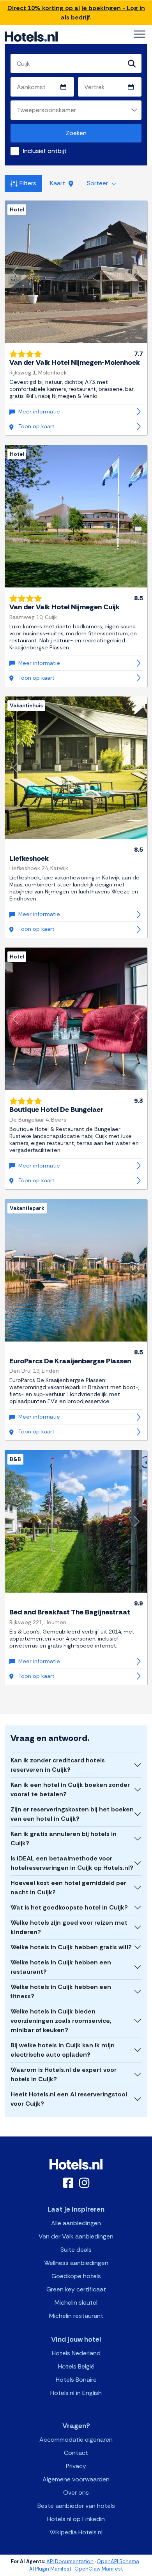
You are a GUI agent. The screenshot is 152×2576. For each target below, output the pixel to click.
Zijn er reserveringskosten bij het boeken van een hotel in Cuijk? (72, 1814)
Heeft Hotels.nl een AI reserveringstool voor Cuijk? (69, 2099)
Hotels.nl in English (76, 2393)
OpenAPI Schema (118, 2561)
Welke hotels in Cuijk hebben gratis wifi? (71, 1947)
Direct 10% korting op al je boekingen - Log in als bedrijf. (76, 13)
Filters (28, 183)
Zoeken (76, 133)
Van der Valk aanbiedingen (76, 2236)
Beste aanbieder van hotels (76, 2506)
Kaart (58, 183)
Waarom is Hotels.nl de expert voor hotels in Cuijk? (64, 2074)
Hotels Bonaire (76, 2380)
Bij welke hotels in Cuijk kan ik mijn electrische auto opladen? (63, 2050)
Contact (76, 2453)
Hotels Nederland (76, 2353)
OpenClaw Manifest (99, 2569)
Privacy (76, 2466)
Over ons (76, 2492)
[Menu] (140, 34)
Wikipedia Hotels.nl (76, 2532)
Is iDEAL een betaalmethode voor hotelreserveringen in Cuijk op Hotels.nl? (72, 1863)
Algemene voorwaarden (76, 2479)
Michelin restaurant (76, 2316)
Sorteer (98, 183)
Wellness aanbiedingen (76, 2263)
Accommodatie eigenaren (76, 2440)
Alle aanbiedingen (76, 2223)
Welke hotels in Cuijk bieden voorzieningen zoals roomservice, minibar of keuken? (61, 2021)
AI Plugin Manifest (50, 2569)
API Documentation (70, 2561)
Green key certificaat (76, 2289)
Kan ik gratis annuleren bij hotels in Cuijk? (64, 1838)
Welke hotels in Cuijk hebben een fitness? (61, 1991)
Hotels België (76, 2366)
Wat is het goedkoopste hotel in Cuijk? (69, 1907)
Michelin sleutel (76, 2303)
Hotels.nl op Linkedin (76, 2519)
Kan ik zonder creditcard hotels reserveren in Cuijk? (58, 1765)
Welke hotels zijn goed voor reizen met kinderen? (69, 1927)
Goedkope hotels (76, 2276)
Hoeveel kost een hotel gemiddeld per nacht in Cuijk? (68, 1888)
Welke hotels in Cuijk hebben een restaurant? (61, 1967)
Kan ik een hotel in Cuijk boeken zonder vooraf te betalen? (70, 1789)
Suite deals (76, 2250)
